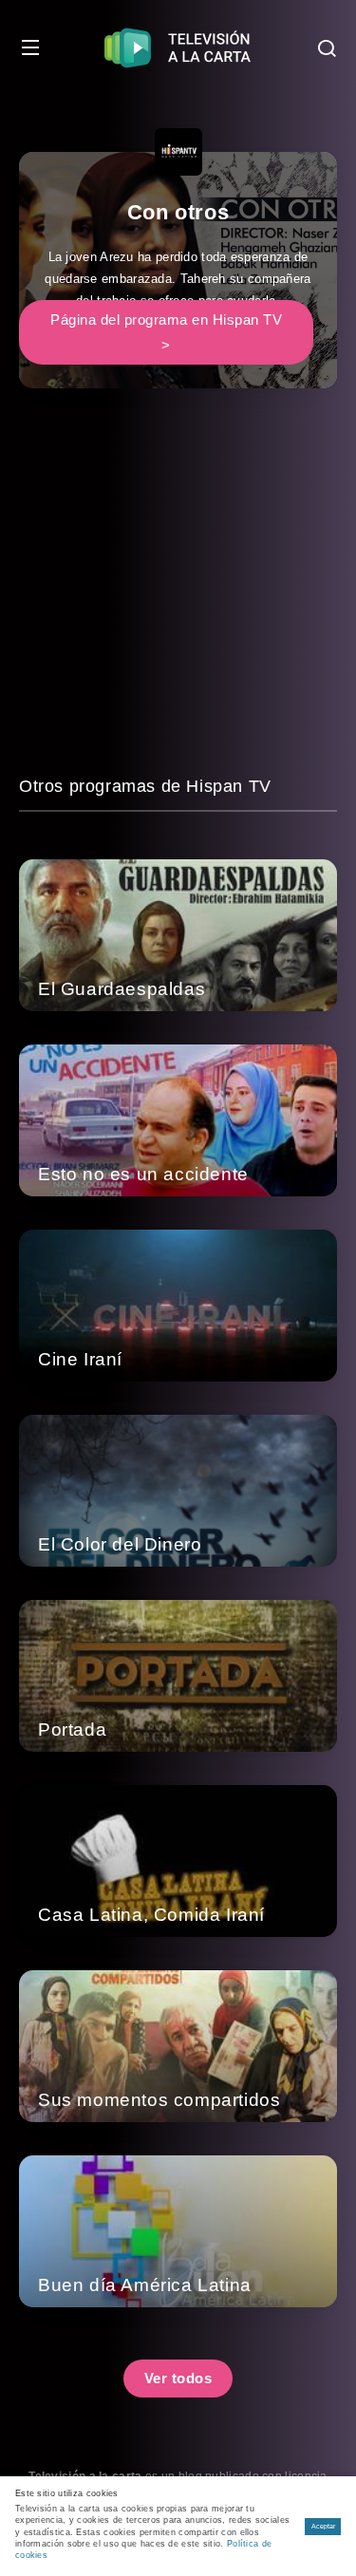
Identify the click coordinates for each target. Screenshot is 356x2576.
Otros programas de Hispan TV (145, 786)
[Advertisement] (178, 595)
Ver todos (178, 2378)
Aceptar (323, 2526)
